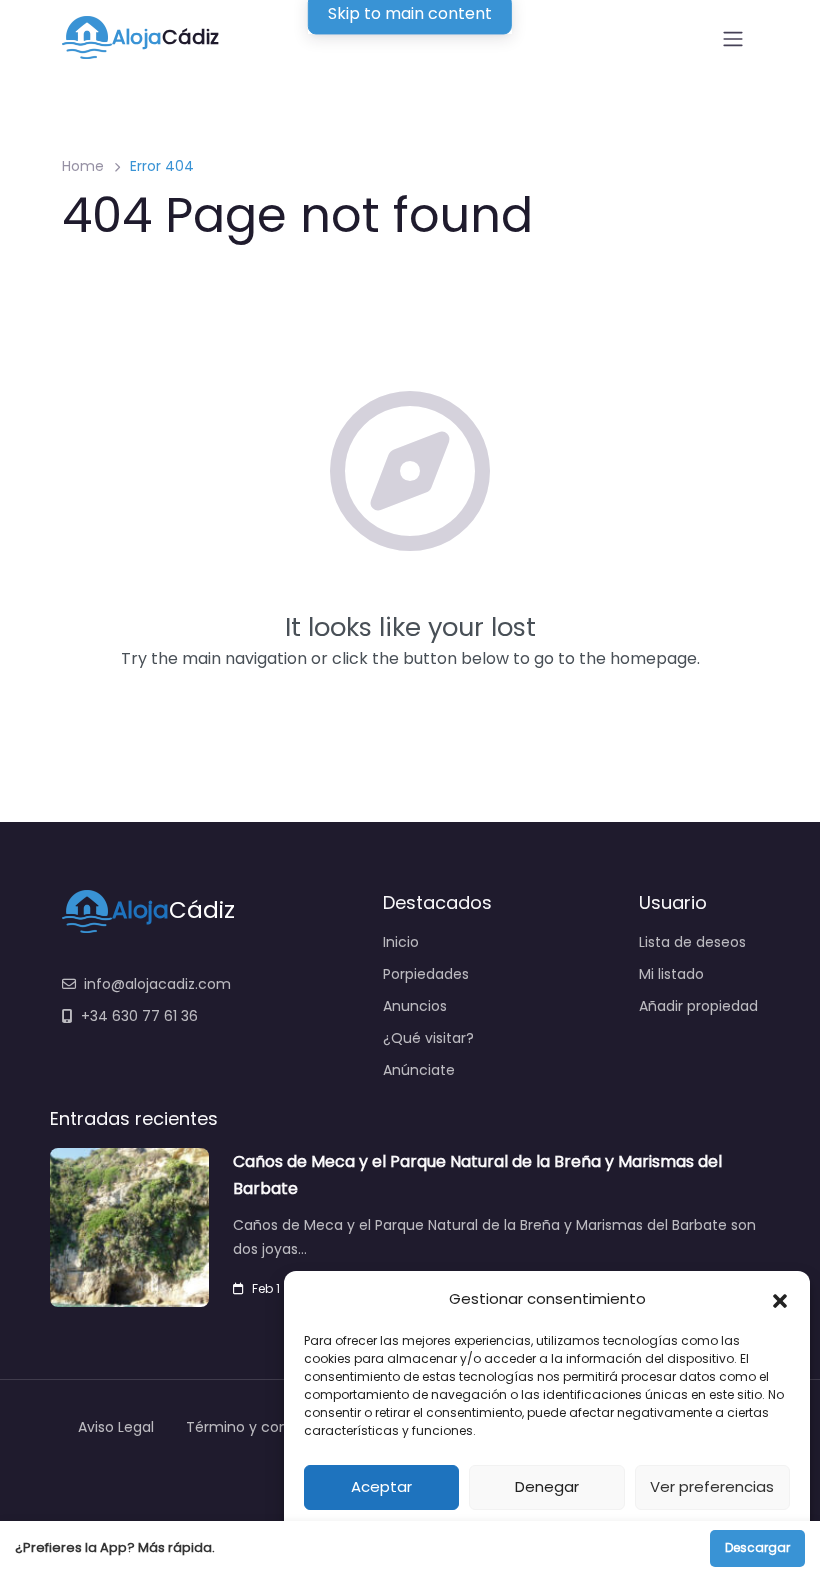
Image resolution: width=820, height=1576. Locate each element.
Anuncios (415, 1006)
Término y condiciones (266, 1427)
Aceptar (381, 1486)
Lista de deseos (692, 942)
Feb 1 (266, 1288)
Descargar (757, 1547)
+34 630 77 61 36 (139, 1016)
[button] (780, 1299)
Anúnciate (419, 1070)
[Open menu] (733, 39)
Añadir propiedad (698, 1006)
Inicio (401, 942)
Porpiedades (426, 974)
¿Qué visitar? (428, 1038)
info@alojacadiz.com (157, 984)
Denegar (547, 1486)
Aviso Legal (116, 1427)
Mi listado (671, 974)
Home (83, 166)
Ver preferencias (712, 1486)
